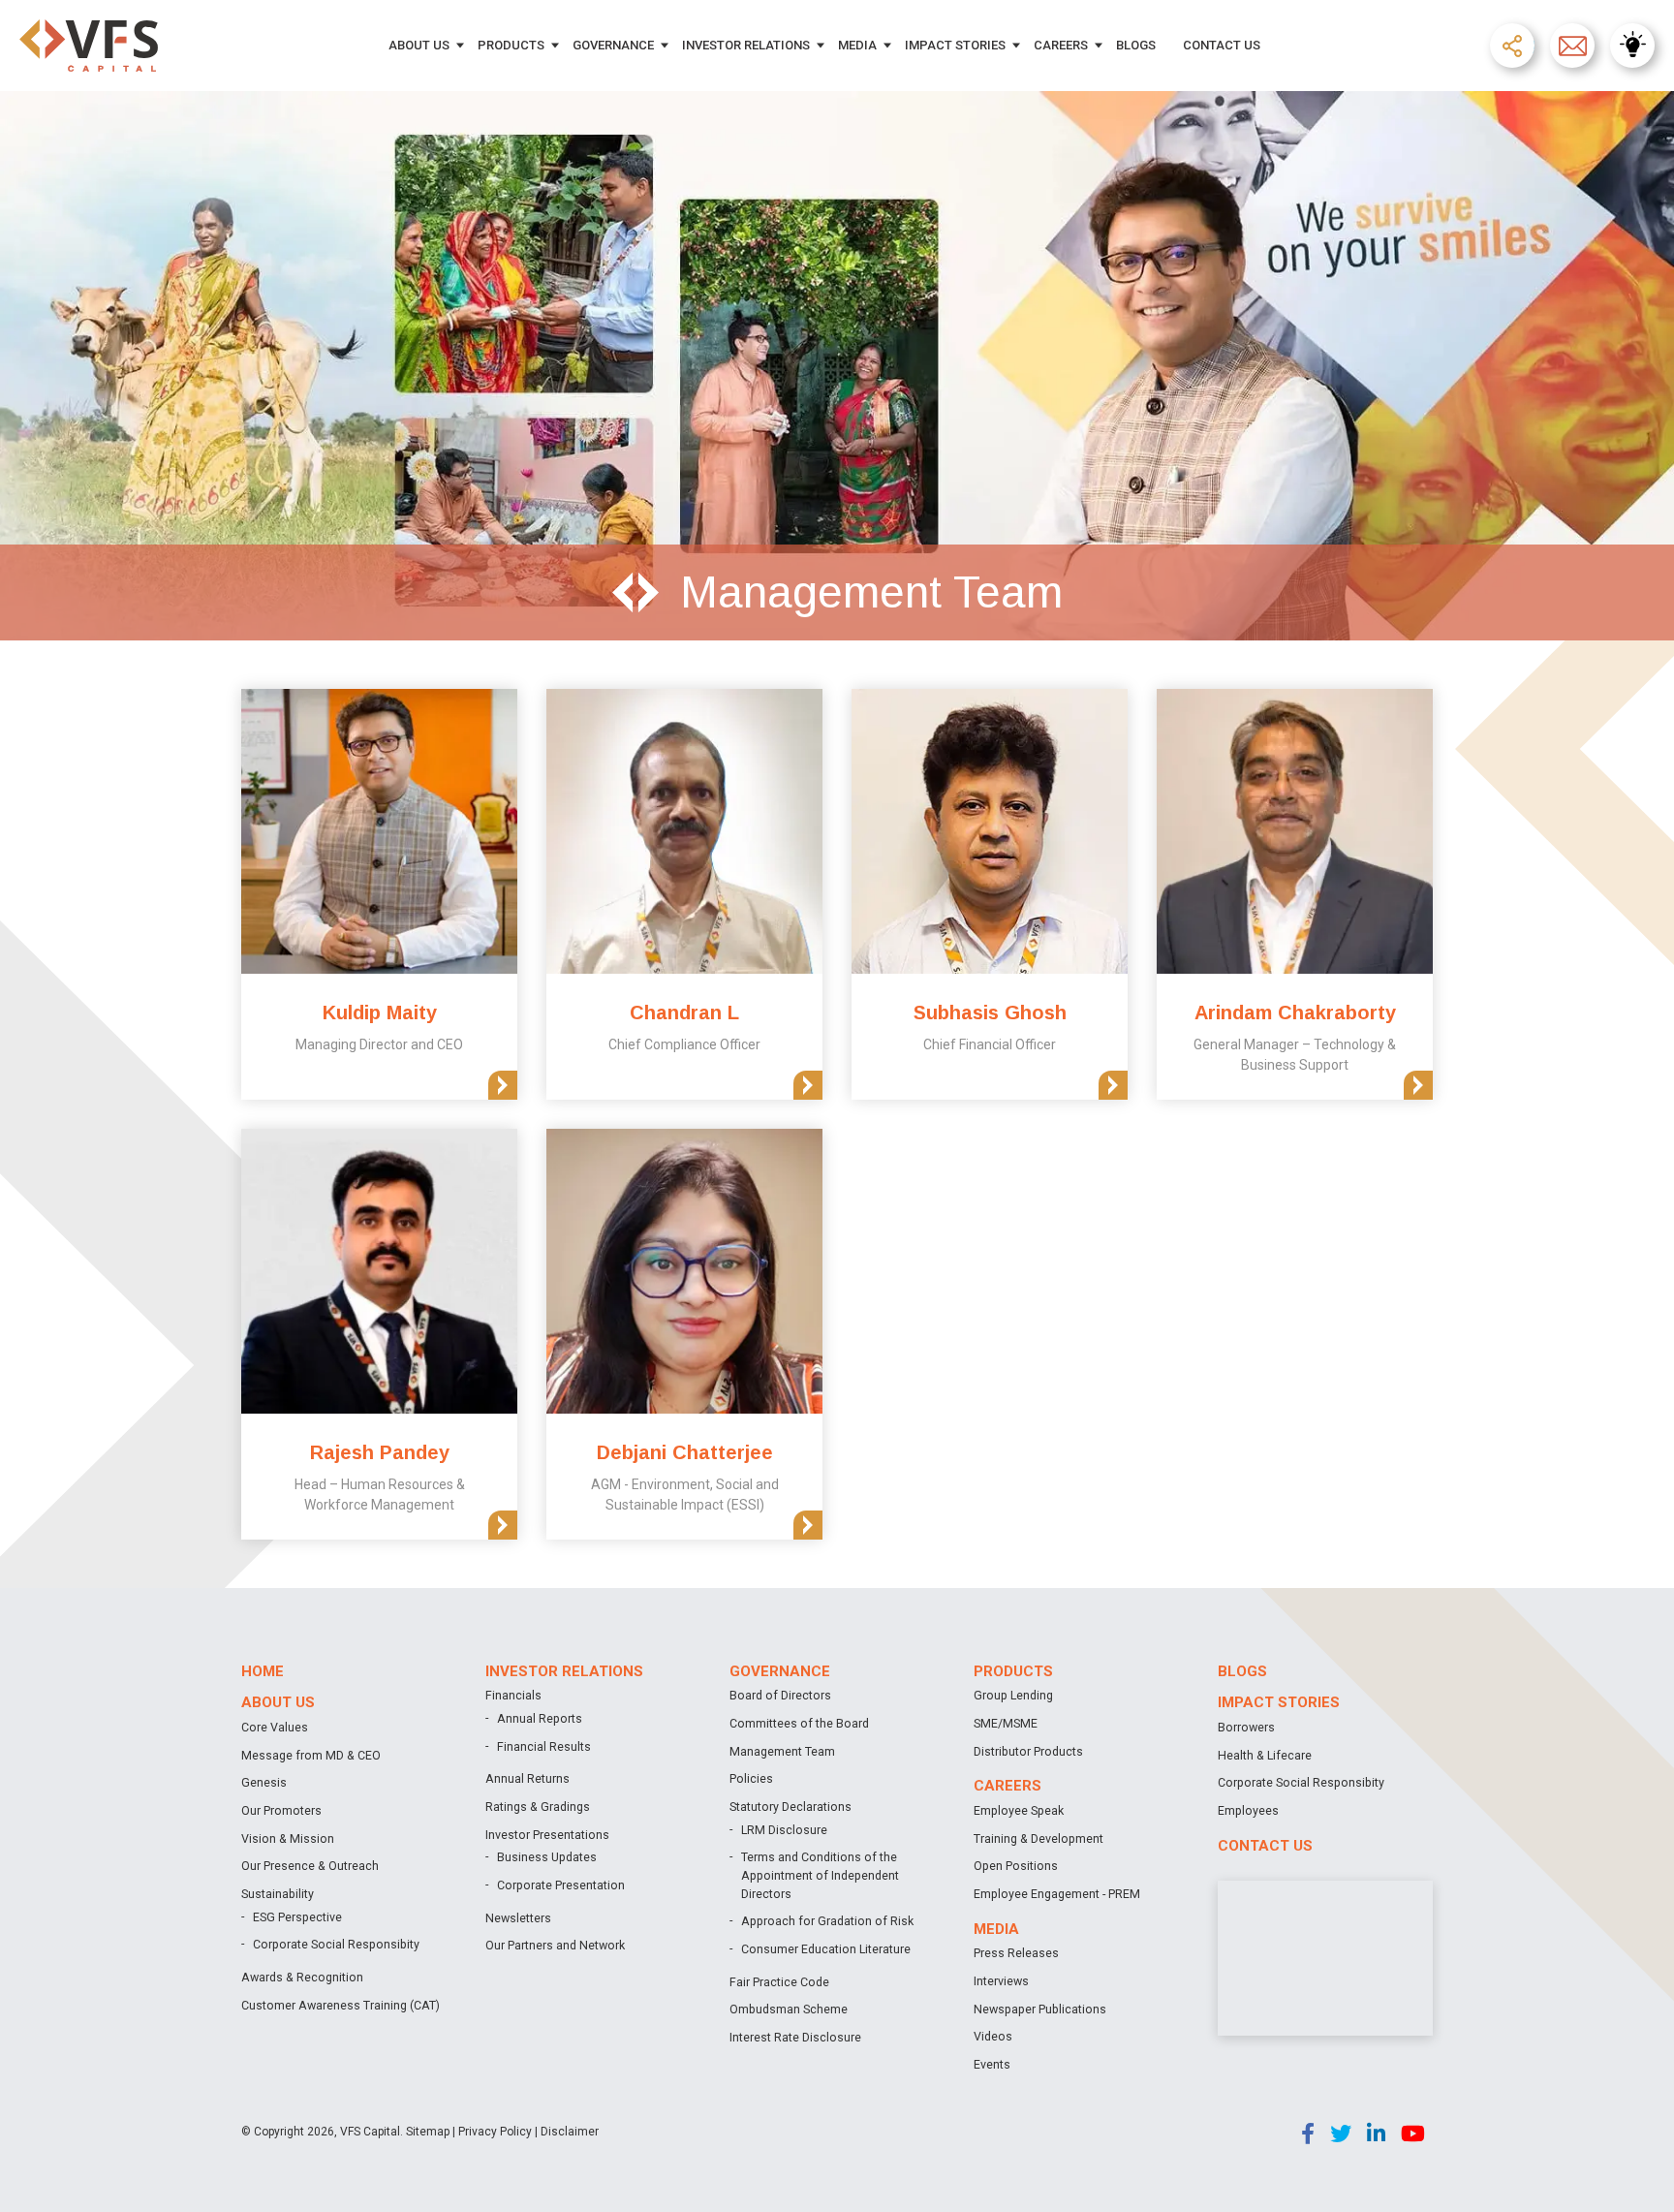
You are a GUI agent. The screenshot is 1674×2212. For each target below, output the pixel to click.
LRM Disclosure (784, 1830)
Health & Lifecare (1265, 1755)
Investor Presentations (547, 1835)
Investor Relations (746, 45)
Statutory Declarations (790, 1807)
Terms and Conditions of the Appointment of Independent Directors (820, 1875)
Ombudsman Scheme (789, 2009)
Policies (751, 1778)
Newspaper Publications (1040, 2009)
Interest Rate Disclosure (795, 2037)
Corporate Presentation (561, 1885)
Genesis (264, 1782)
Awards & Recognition (302, 1977)
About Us (419, 45)
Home (263, 1671)
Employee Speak (1019, 1810)
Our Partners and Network (555, 1945)
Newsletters (518, 1918)
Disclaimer (570, 2132)
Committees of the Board (799, 1723)
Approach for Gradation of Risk (827, 1921)
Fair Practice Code (779, 1982)
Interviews (1001, 1981)
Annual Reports (540, 1718)
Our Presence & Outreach (310, 1866)
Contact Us (1222, 45)
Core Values (275, 1727)
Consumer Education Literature (826, 1949)
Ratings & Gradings (538, 1807)
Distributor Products (1028, 1751)
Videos (993, 2036)
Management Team (782, 1751)
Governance (613, 45)
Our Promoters (281, 1810)
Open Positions (1016, 1866)
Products (511, 45)
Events (992, 2064)
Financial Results (544, 1746)
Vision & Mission (288, 1838)
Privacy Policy (495, 2132)
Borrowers (1246, 1727)
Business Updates (547, 1857)
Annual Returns (527, 1778)
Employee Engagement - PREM (1057, 1894)
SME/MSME (1006, 1723)
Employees (1248, 1810)
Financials (513, 1695)
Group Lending (1013, 1695)
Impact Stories (955, 45)
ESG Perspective (297, 1917)
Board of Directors (780, 1695)
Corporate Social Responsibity (336, 1944)
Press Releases (1016, 1953)
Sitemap (428, 2132)
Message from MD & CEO (311, 1755)
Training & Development (1038, 1838)
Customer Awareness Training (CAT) (341, 2005)
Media (857, 45)
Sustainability (278, 1894)
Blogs (1136, 45)
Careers (1061, 45)
